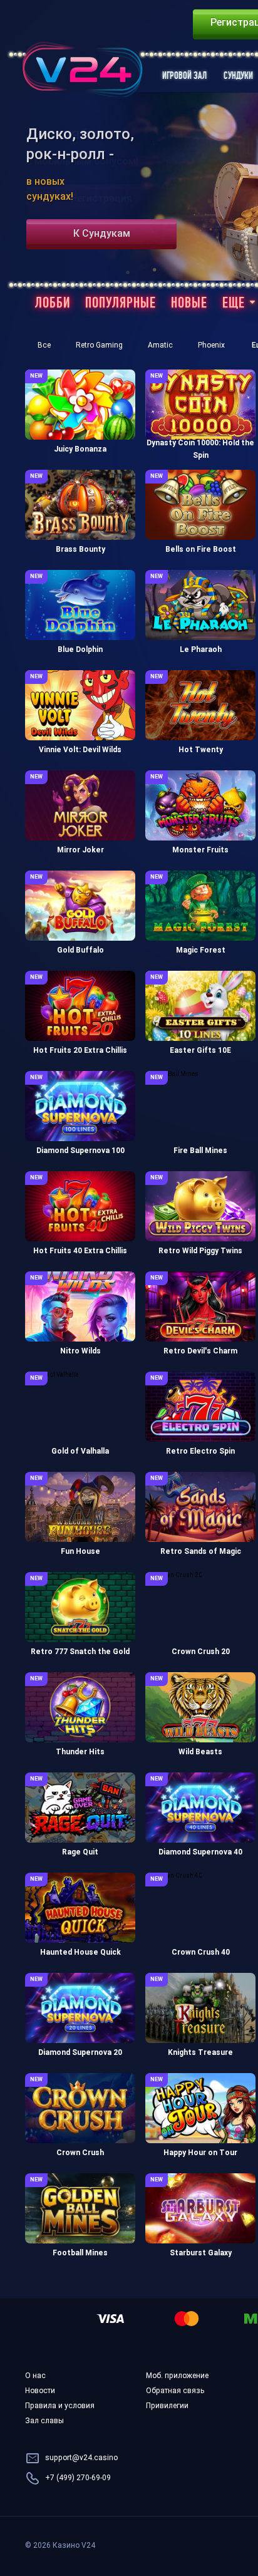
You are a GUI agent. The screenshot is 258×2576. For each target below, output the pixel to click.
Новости (40, 2391)
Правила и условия (60, 2406)
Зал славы (44, 2421)
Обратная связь (175, 2391)
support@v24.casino (81, 2458)
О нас (35, 2376)
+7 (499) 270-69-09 (78, 2478)
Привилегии (167, 2406)
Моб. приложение (177, 2376)
